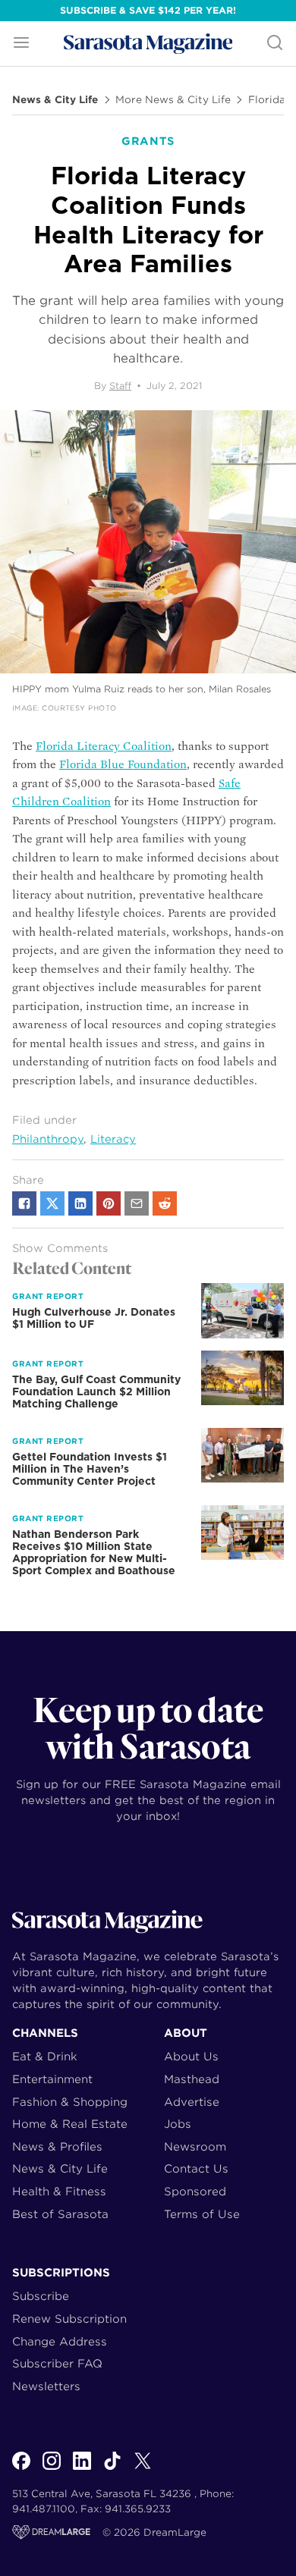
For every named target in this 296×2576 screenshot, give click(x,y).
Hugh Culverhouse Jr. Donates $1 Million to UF (94, 1318)
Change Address (60, 2341)
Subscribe (41, 2296)
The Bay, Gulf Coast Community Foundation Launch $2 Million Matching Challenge (96, 1392)
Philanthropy (48, 1139)
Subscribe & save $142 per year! (148, 10)
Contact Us (196, 2168)
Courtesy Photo (79, 708)
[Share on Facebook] (24, 1203)
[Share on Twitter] (52, 1203)
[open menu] (21, 44)
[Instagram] (52, 2469)
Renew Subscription (69, 2319)
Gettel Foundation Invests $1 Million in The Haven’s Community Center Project (90, 1469)
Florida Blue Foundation (123, 764)
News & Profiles (57, 2146)
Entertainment (52, 2079)
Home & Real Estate (70, 2124)
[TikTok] (112, 2469)
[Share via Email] (137, 1203)
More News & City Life (173, 100)
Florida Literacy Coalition (104, 746)
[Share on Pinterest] (109, 1203)
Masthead (192, 2079)
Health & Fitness (59, 2191)
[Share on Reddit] (165, 1203)
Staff (120, 386)
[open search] (275, 44)
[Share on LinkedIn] (80, 1203)
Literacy (113, 1139)
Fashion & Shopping (70, 2102)
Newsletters (46, 2386)
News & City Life (55, 100)
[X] (143, 2469)
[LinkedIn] (82, 2469)
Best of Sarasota (60, 2214)
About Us (191, 2056)
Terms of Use (202, 2214)
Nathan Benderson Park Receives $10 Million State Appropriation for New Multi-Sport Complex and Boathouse (94, 1552)
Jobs (178, 2124)
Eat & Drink (45, 2056)
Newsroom (195, 2146)
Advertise (192, 2102)
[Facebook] (21, 2469)
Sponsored (195, 2191)
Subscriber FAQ (57, 2363)
